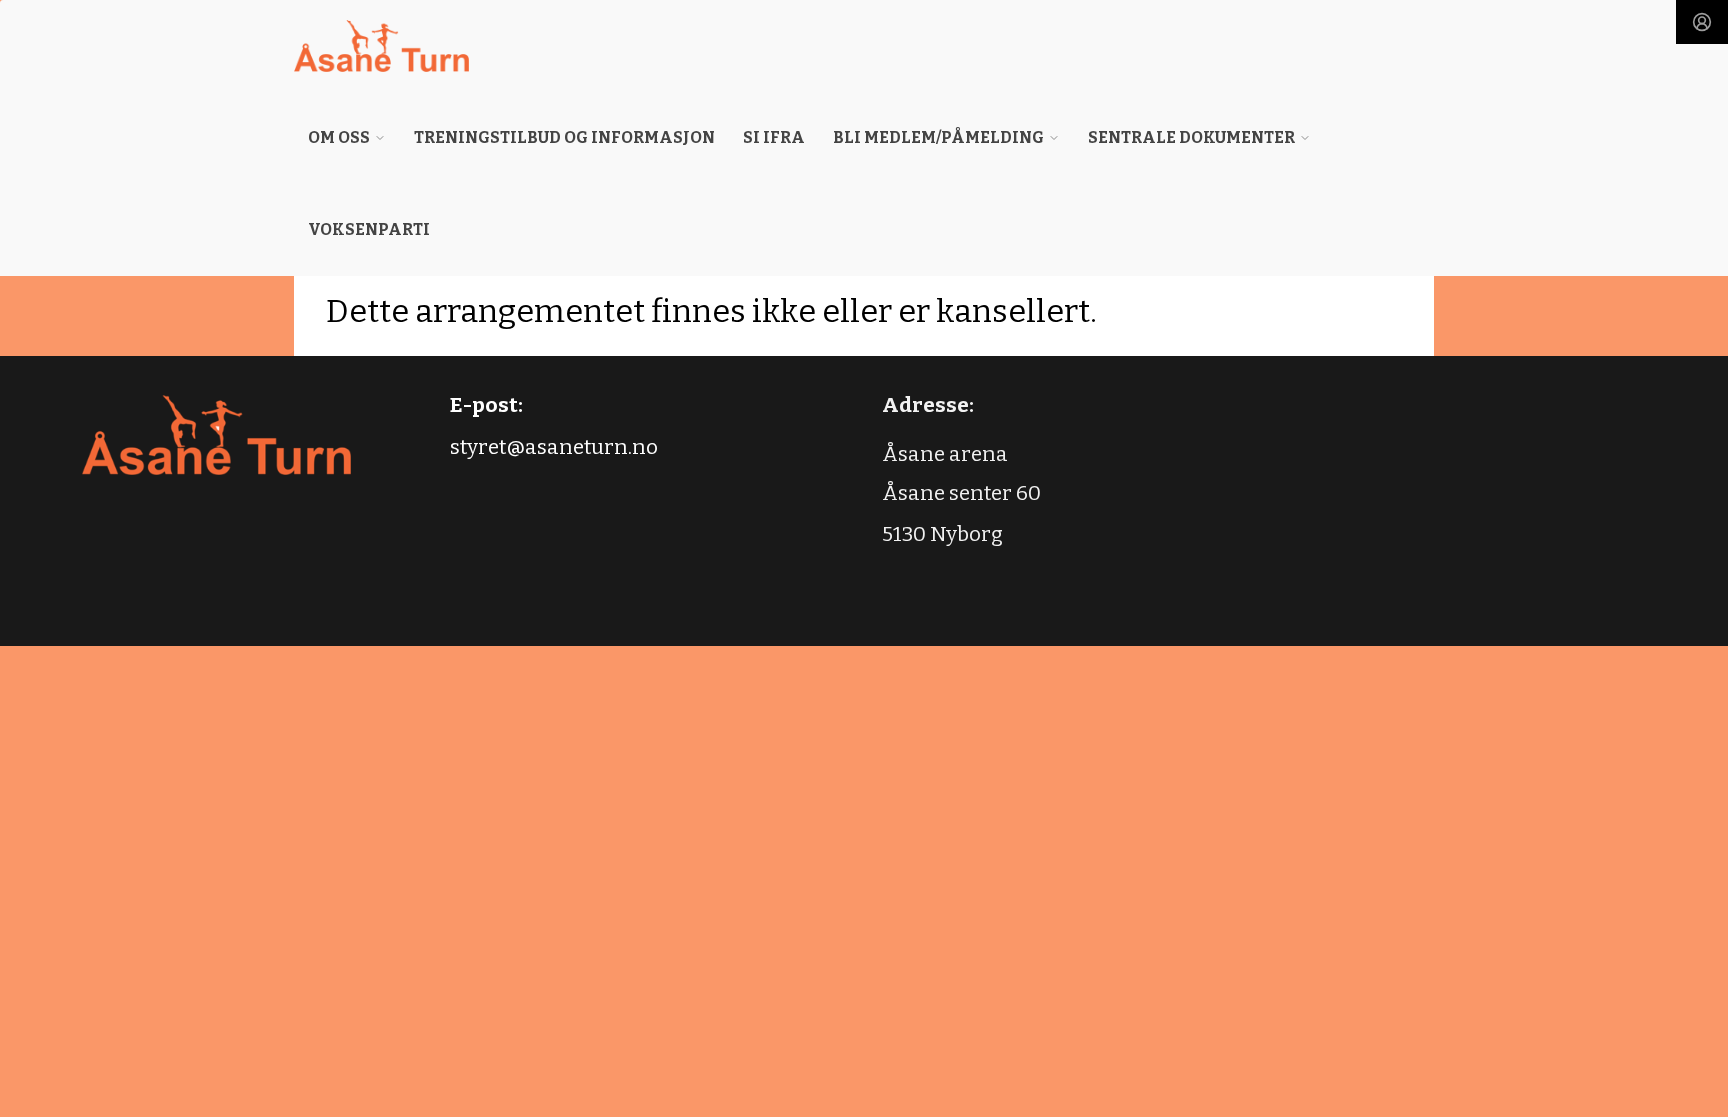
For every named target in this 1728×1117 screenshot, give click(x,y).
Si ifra (774, 137)
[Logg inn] (1702, 22)
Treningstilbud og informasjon (564, 137)
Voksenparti (369, 229)
